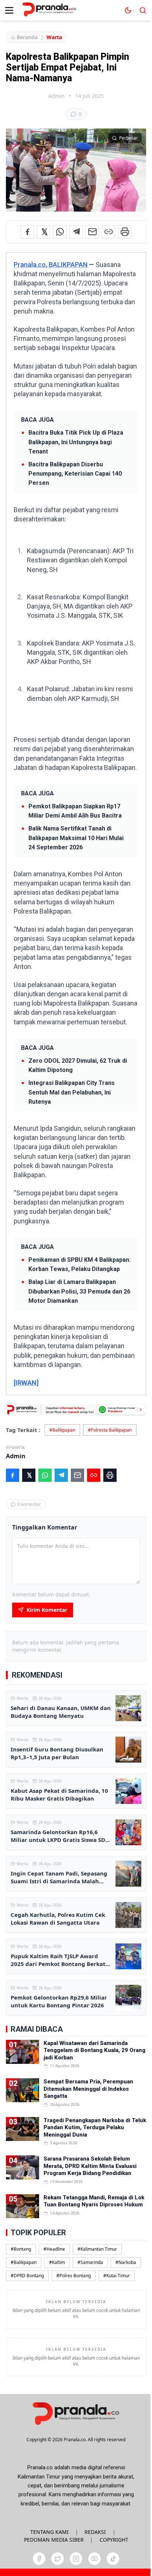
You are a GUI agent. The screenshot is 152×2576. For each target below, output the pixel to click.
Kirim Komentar (47, 1610)
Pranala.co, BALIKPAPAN (51, 265)
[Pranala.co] (76, 2413)
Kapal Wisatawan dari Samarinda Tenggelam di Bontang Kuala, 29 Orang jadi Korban (94, 2050)
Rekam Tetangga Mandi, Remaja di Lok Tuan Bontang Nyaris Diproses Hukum (94, 2201)
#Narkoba (126, 2262)
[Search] (143, 10)
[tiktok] (113, 2559)
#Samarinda (90, 2262)
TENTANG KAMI (49, 2532)
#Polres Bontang (74, 2276)
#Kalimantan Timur (97, 2249)
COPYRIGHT (114, 2540)
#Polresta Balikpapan (110, 1430)
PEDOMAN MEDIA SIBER (54, 2540)
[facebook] (39, 2559)
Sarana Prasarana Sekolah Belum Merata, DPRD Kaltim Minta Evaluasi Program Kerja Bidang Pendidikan (90, 2166)
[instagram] (76, 2559)
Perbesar (129, 138)
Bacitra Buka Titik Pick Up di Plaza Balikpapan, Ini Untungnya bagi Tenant (76, 442)
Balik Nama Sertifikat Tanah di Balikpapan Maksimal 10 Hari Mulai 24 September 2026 (76, 838)
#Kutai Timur (117, 2276)
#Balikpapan (62, 1430)
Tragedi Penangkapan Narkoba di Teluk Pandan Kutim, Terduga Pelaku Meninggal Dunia (95, 2128)
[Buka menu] (9, 10)
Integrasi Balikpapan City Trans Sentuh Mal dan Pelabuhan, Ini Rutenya (72, 1092)
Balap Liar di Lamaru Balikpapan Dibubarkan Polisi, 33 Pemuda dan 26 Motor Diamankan (79, 1291)
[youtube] (94, 2559)
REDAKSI (95, 2532)
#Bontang (21, 2249)
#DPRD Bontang (27, 2276)
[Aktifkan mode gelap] (128, 10)
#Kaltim (57, 2262)
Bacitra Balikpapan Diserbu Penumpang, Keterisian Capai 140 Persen (75, 474)
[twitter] (58, 2559)
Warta (54, 37)
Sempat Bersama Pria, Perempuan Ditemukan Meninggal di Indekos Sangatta (88, 2089)
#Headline (54, 2249)
